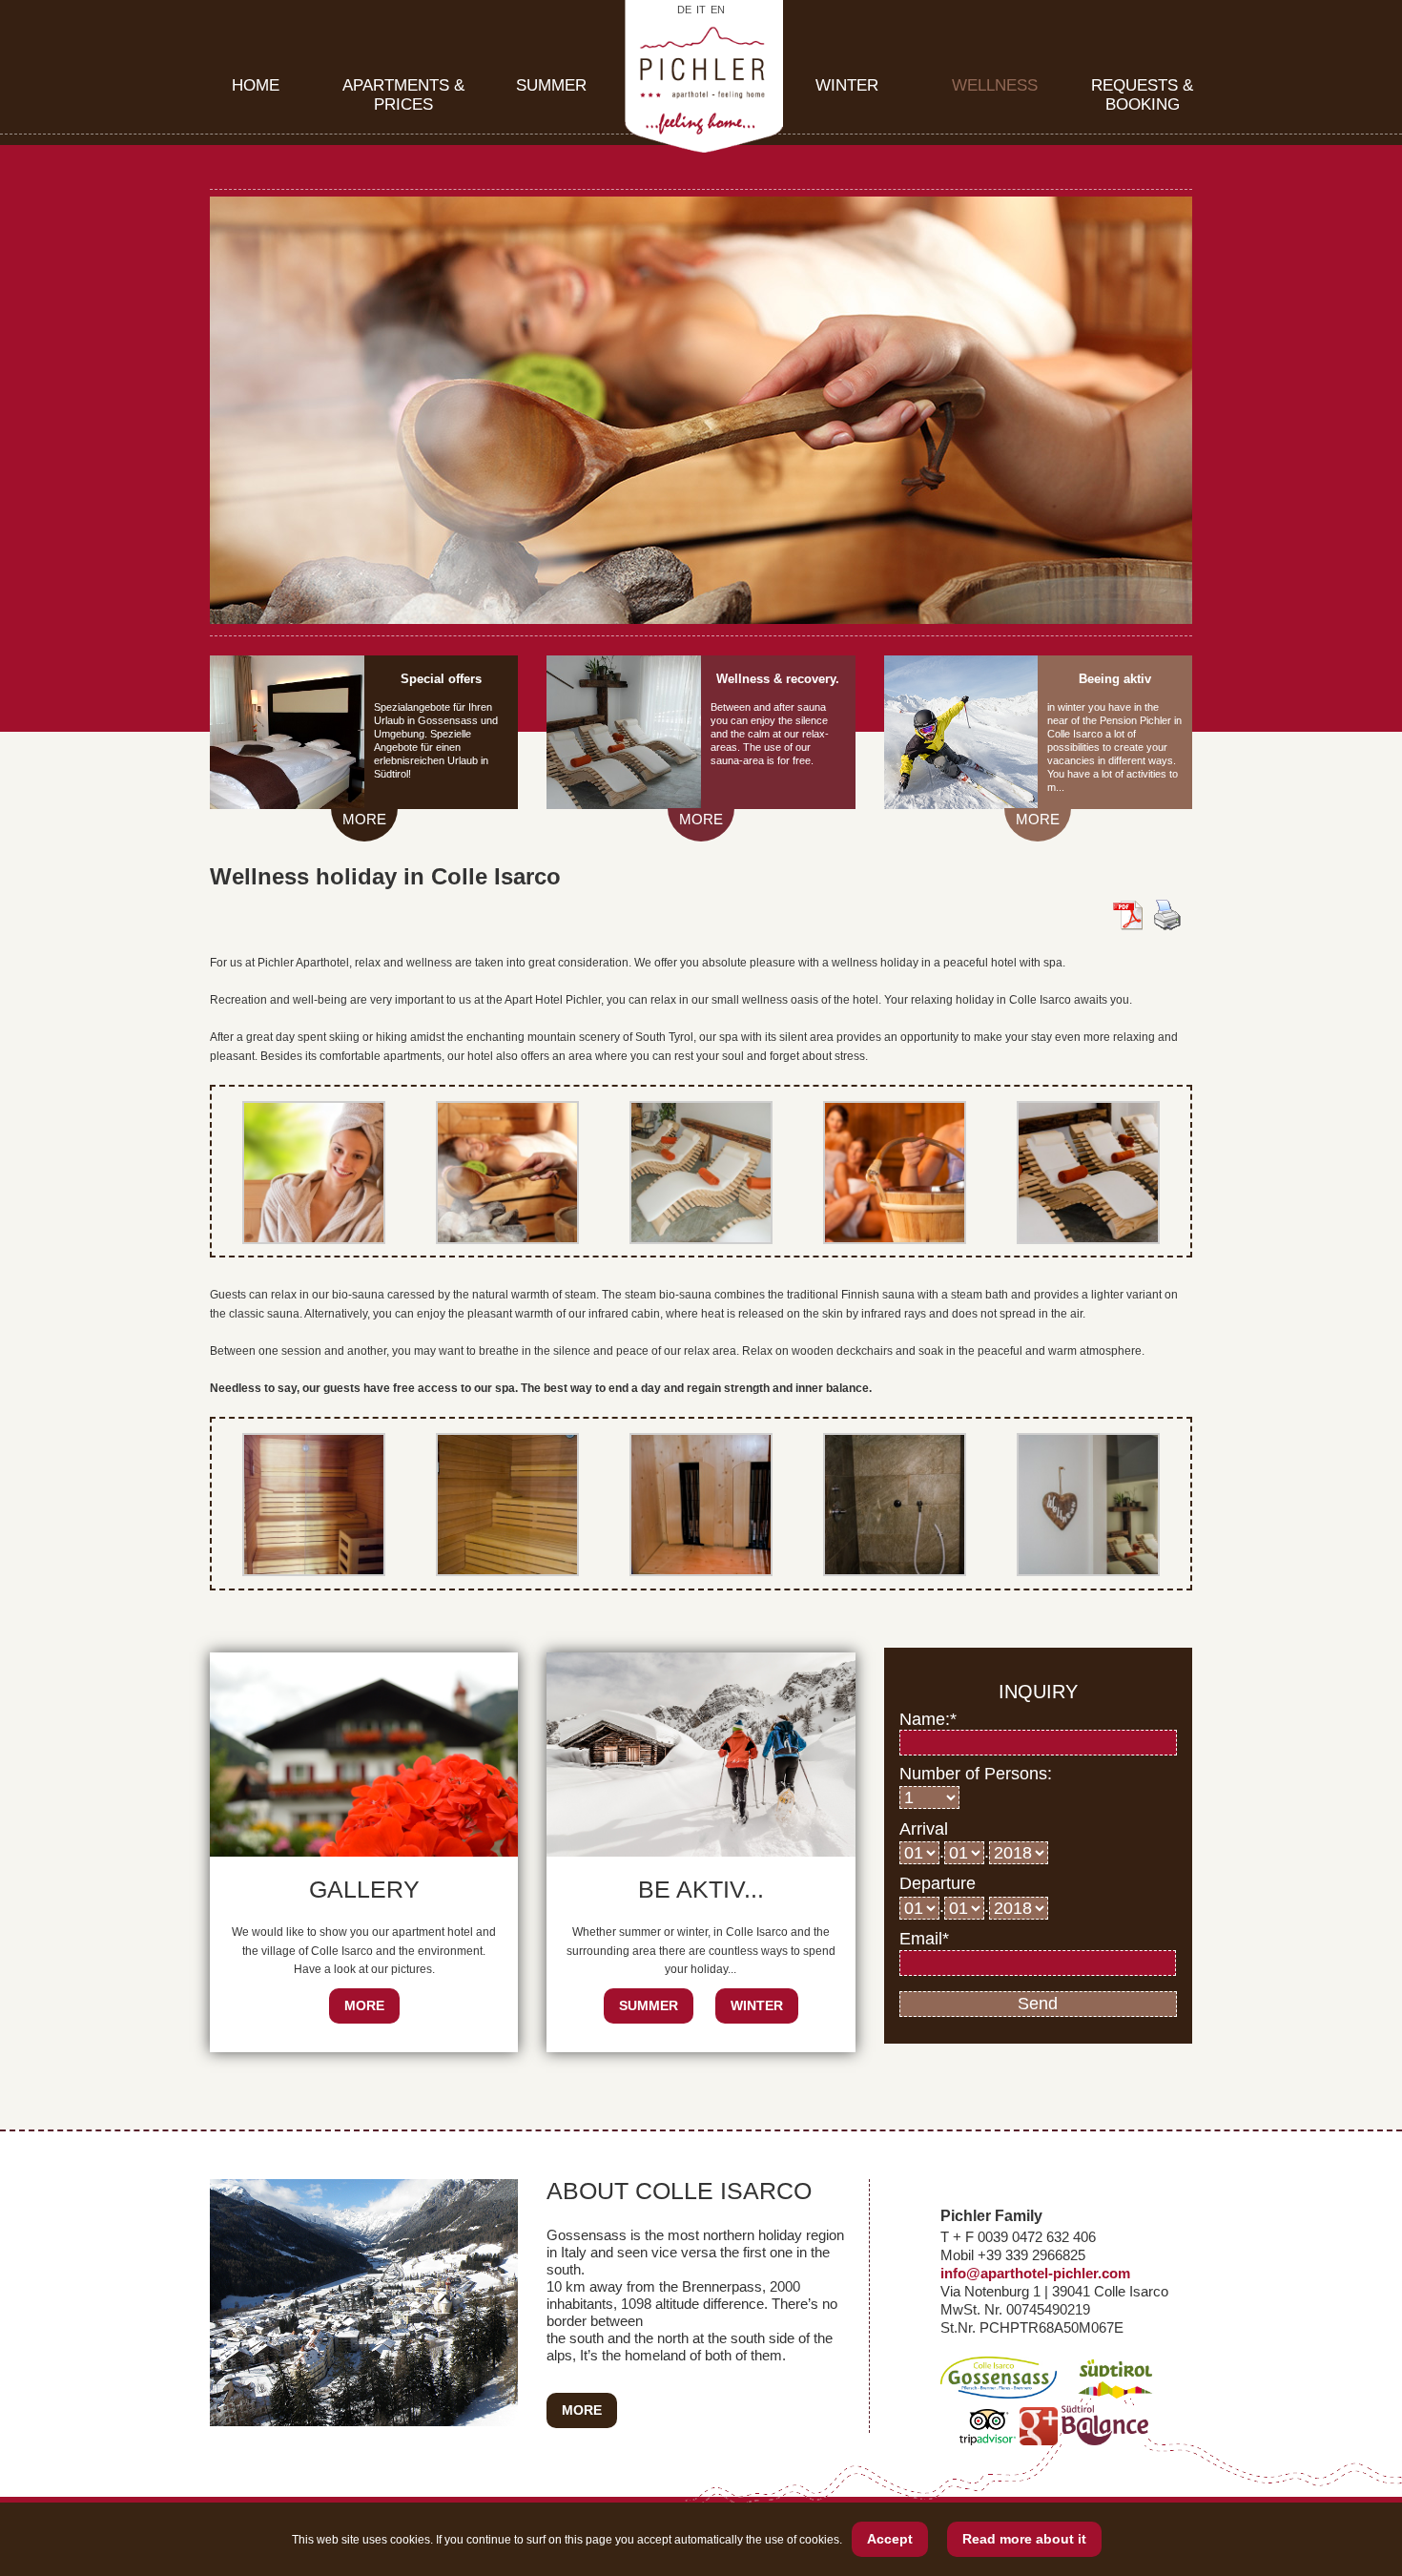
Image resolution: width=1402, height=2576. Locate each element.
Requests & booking (1142, 95)
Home (256, 85)
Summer (551, 85)
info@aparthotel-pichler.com (1035, 2273)
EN (718, 10)
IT (701, 10)
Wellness (995, 85)
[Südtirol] (1116, 2393)
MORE (364, 819)
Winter (847, 85)
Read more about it (1024, 2539)
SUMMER (649, 2005)
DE (684, 10)
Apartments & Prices (403, 95)
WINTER (757, 2005)
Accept (890, 2539)
